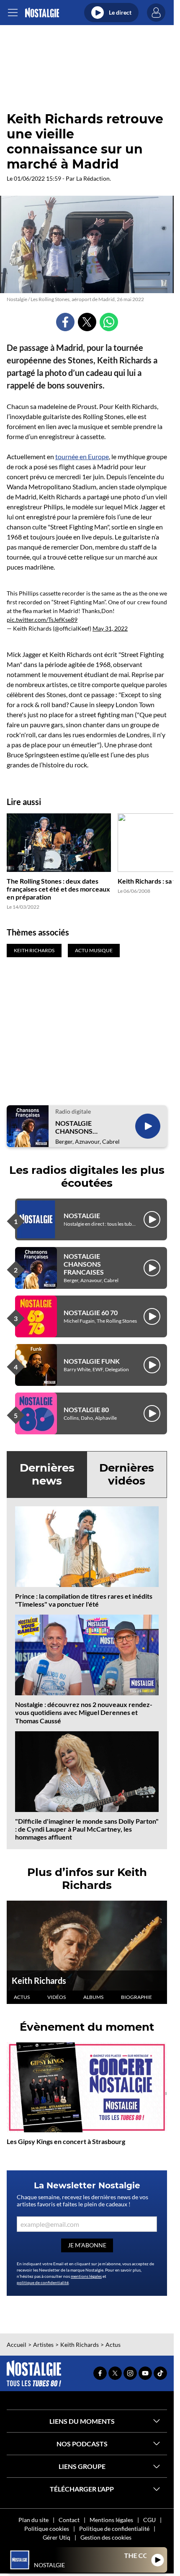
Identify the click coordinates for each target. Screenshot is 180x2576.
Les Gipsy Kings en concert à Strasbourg (66, 2141)
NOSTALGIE (82, 1215)
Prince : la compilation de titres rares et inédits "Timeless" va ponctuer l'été (84, 1600)
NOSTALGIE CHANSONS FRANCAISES (75, 1127)
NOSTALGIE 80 (86, 1409)
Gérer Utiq (57, 2537)
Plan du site (33, 2520)
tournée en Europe (82, 456)
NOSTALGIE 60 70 (91, 1312)
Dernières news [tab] (47, 1474)
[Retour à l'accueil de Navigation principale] (42, 13)
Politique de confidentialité (114, 2529)
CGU (149, 2520)
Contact (69, 2520)
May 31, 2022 (110, 628)
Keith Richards (39, 1981)
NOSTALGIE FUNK (92, 1361)
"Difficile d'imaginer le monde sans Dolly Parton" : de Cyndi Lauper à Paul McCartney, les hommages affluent (87, 1829)
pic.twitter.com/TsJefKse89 (42, 620)
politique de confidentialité (43, 2282)
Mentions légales (111, 2520)
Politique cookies (47, 2529)
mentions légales (86, 2276)
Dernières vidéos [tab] (127, 1474)
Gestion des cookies (106, 2537)
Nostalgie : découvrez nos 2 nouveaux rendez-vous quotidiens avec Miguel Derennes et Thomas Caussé (84, 1712)
